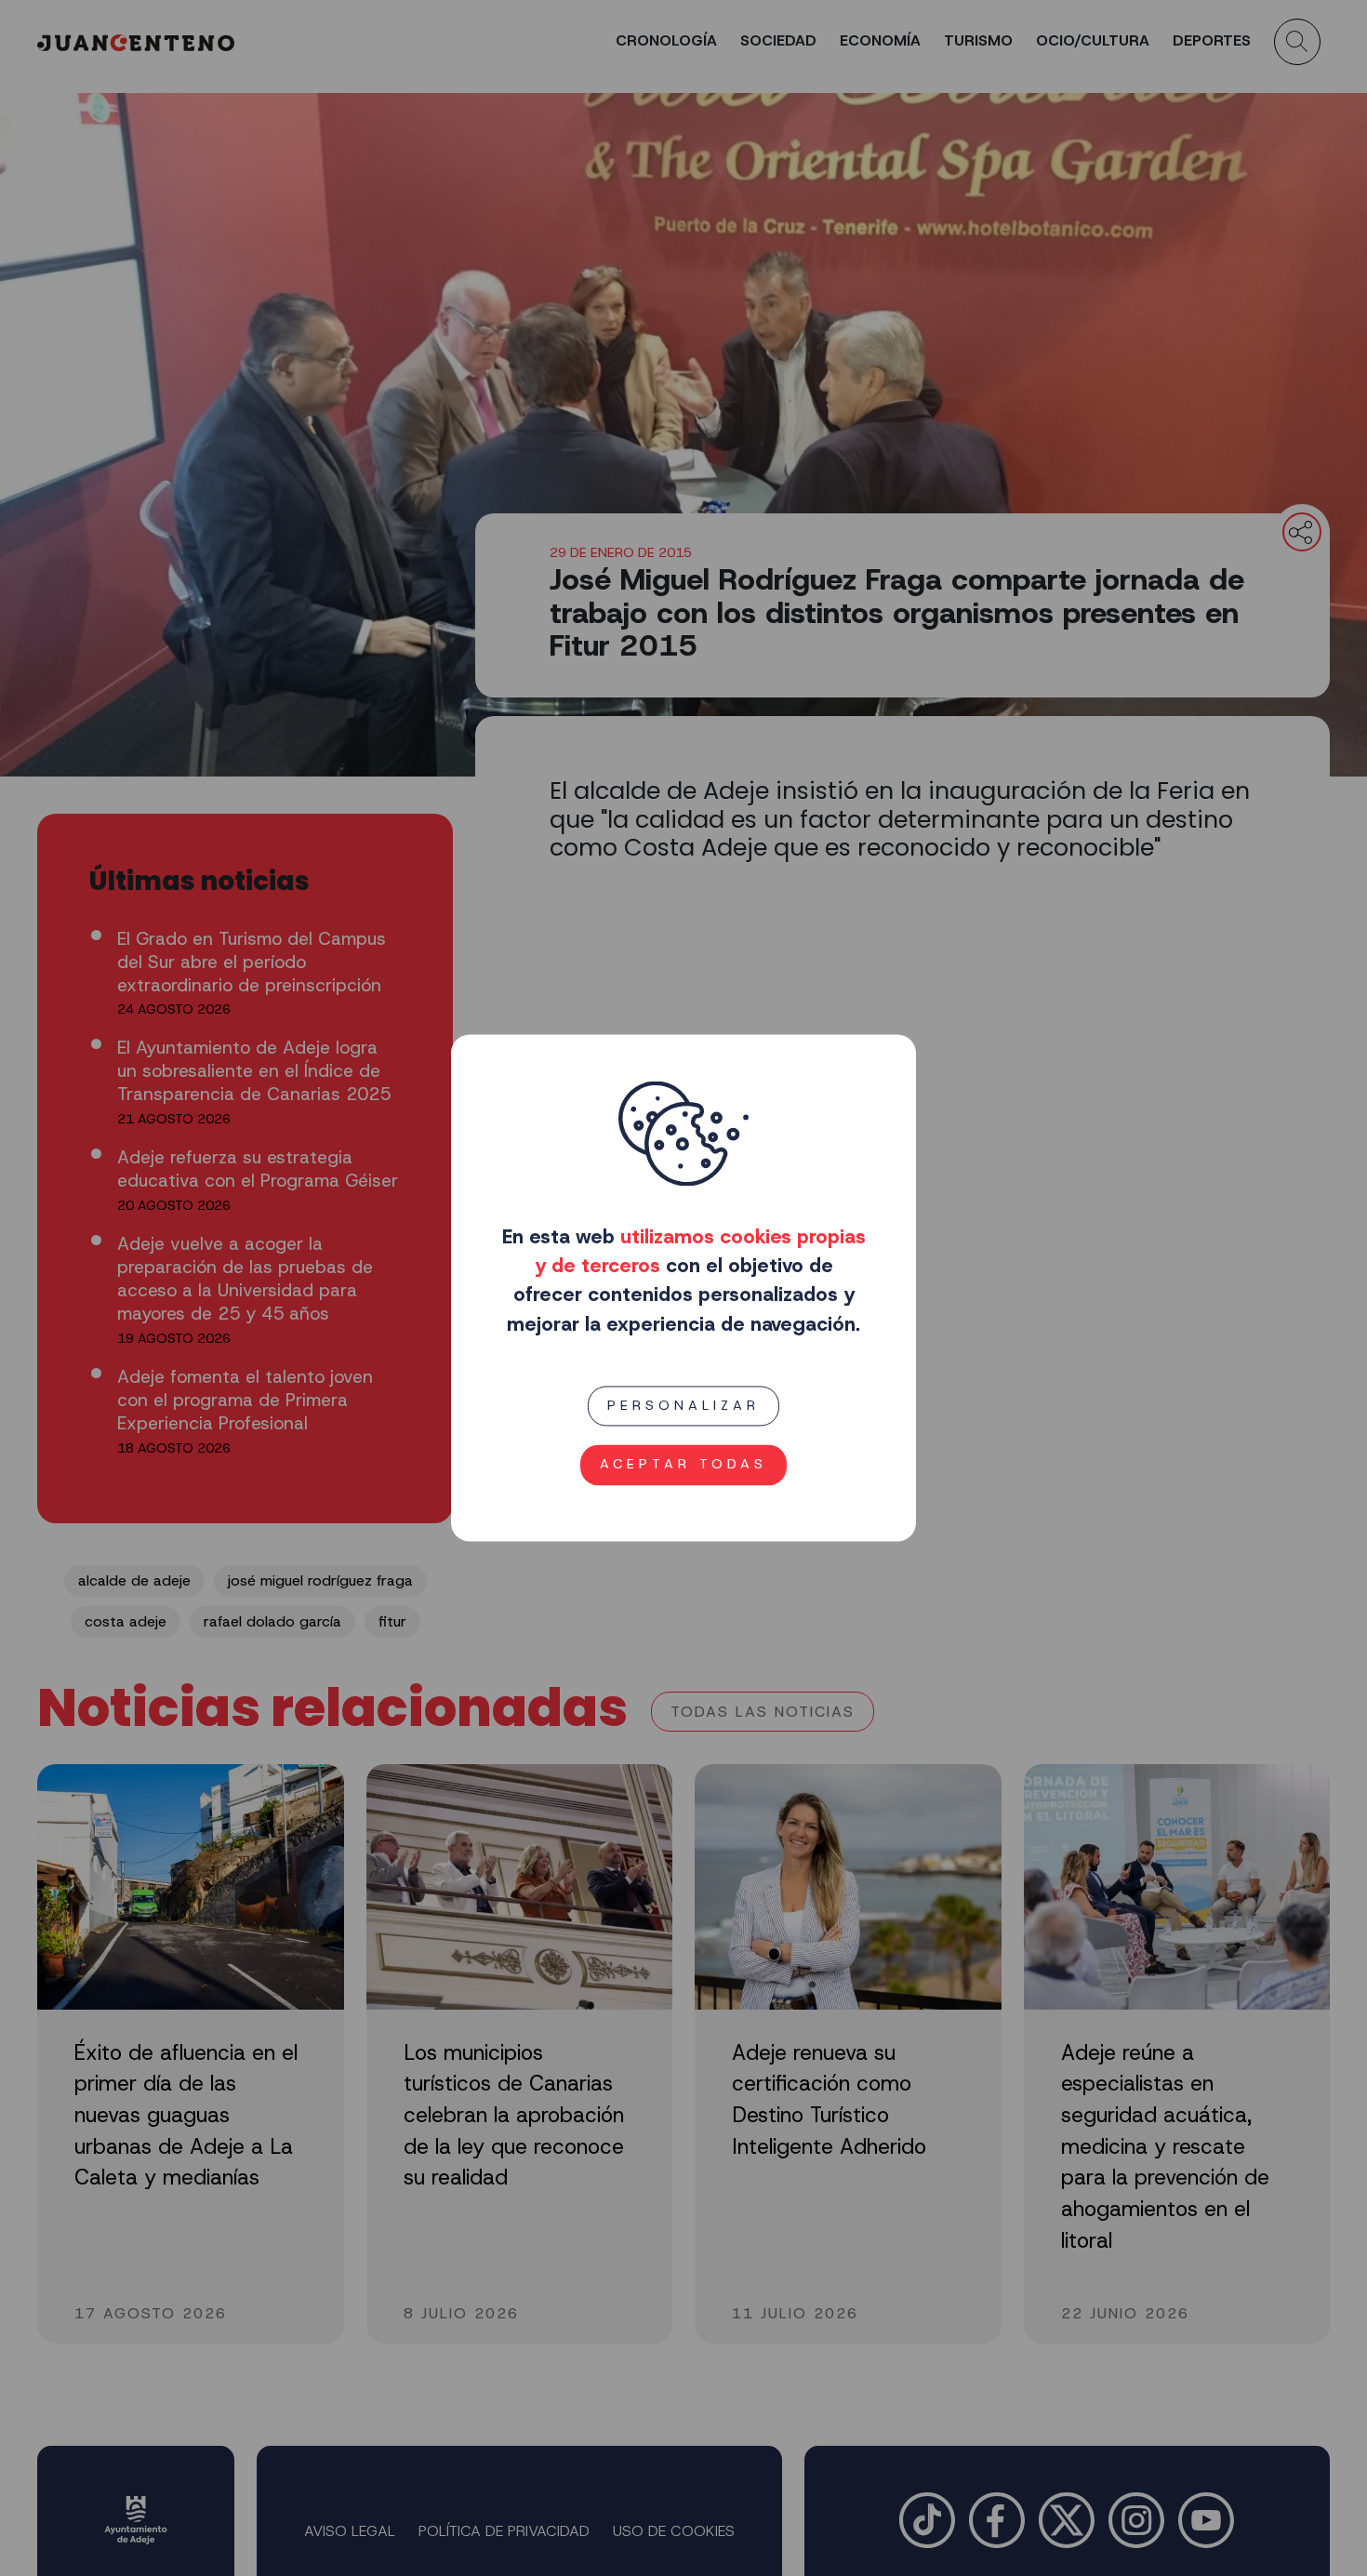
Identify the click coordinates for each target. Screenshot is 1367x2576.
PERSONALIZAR (683, 1405)
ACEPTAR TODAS (683, 1465)
